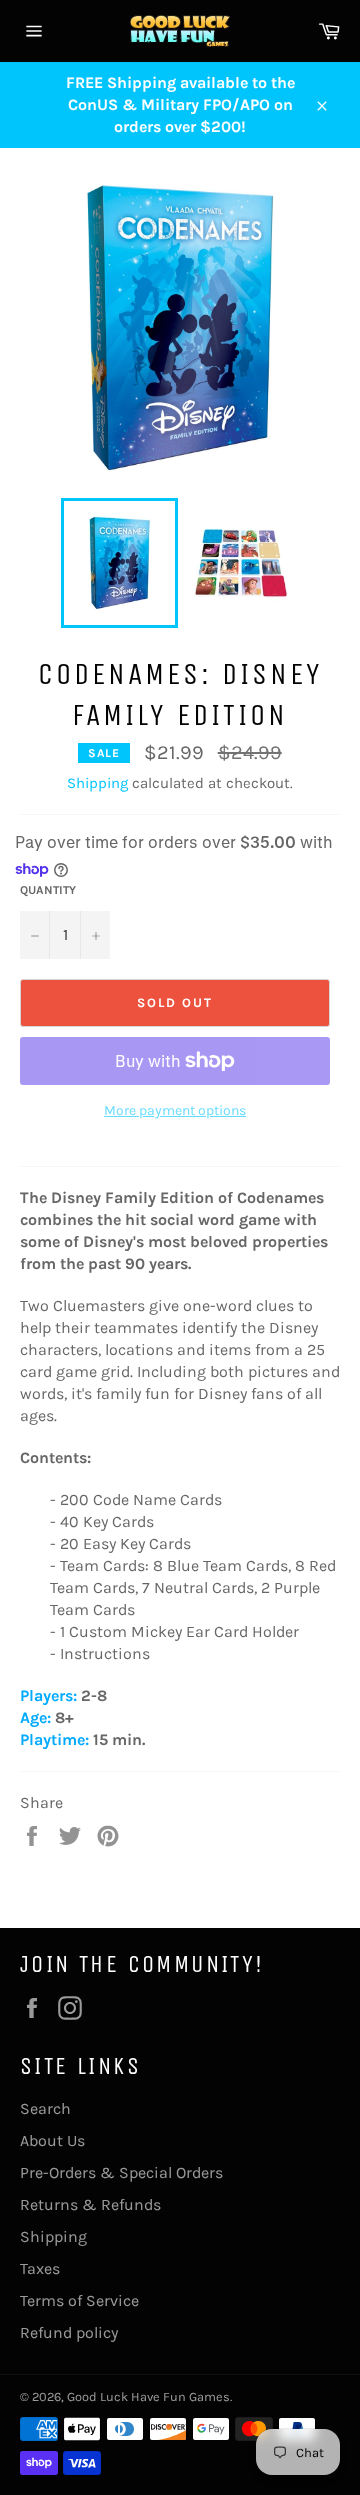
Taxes (40, 2268)
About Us (52, 2140)
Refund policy (69, 2332)
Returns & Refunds (90, 2204)
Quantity (48, 890)
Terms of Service (79, 2300)
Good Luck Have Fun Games (148, 2396)
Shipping (97, 783)
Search (45, 2108)
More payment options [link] (175, 1110)
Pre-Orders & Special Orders (121, 2172)
